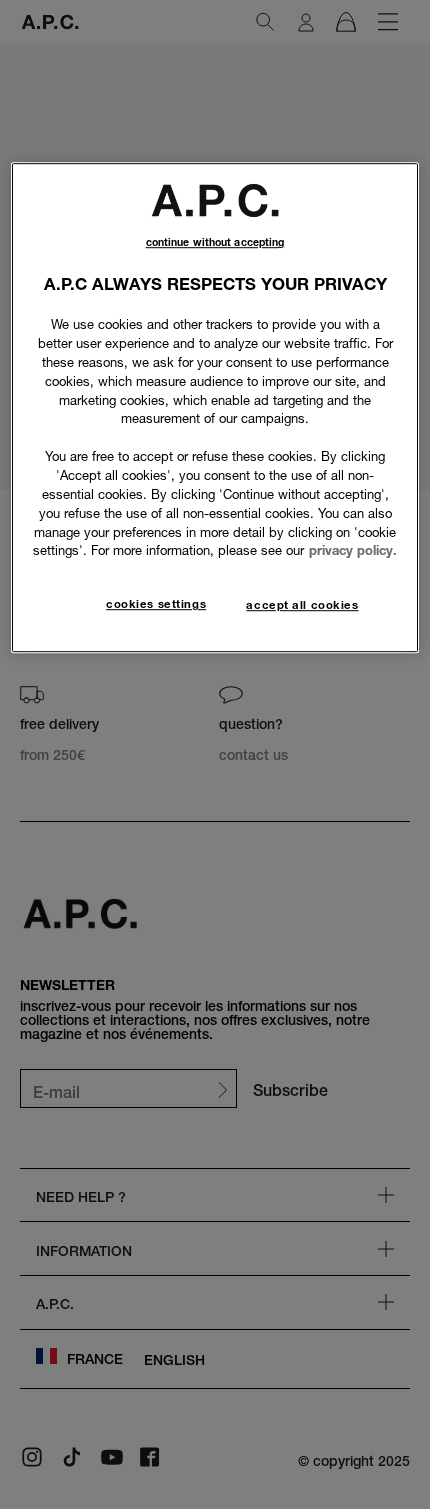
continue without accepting (215, 243)
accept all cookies (302, 605)
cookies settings (156, 604)
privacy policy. (353, 551)
